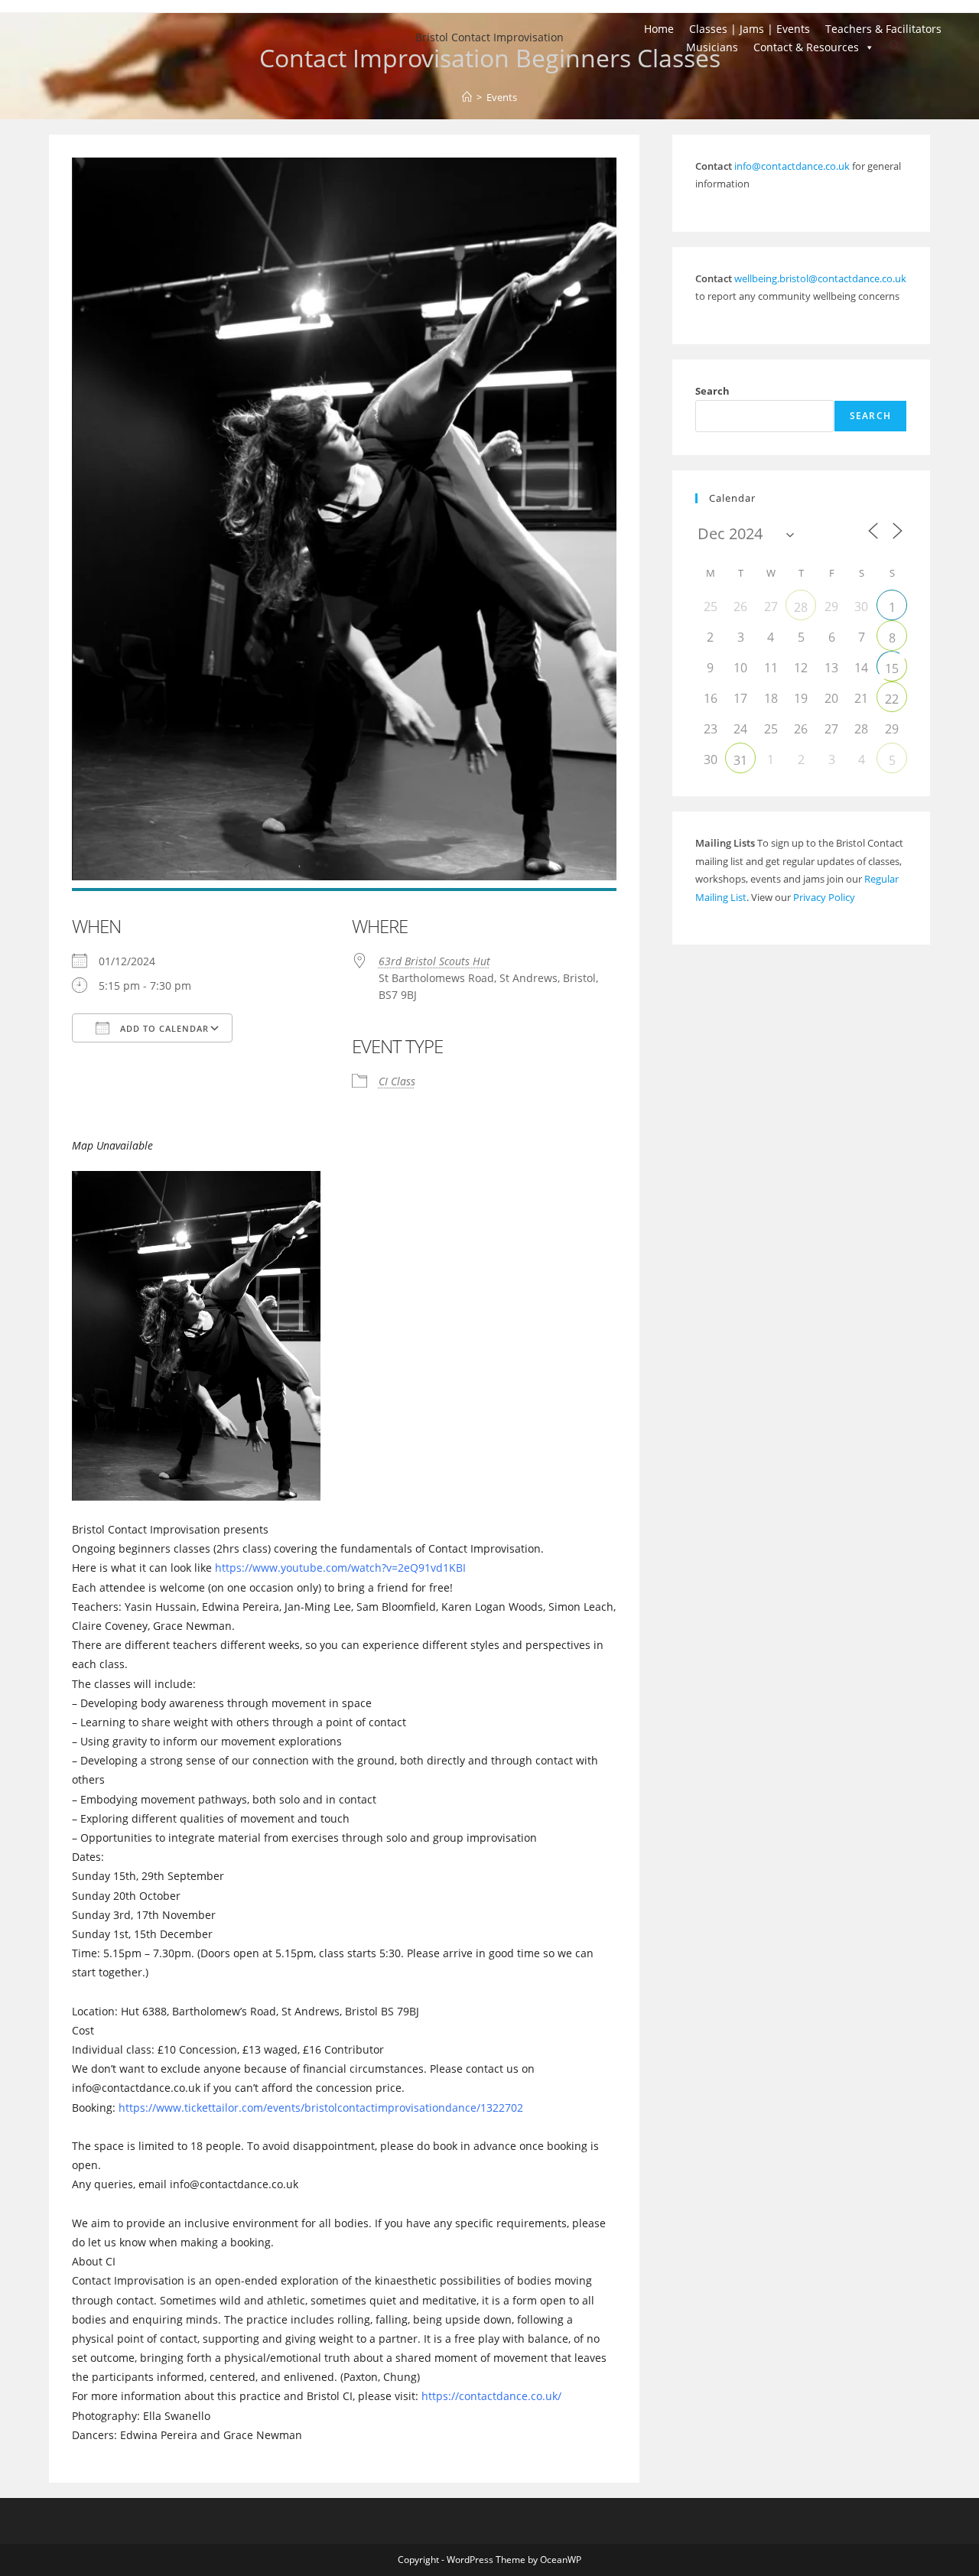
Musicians (712, 47)
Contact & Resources (806, 47)
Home (659, 29)
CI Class (397, 1081)
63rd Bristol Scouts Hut (434, 961)
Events (502, 97)
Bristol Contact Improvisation (489, 37)
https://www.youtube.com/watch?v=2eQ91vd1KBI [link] (340, 1568)
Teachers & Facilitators (883, 29)
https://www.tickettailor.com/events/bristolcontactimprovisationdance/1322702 (321, 2108)
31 (740, 760)
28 (801, 607)
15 (892, 668)
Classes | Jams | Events (750, 29)
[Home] (467, 97)
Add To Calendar (163, 1028)
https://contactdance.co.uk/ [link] (491, 2396)
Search (712, 391)
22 (892, 699)
